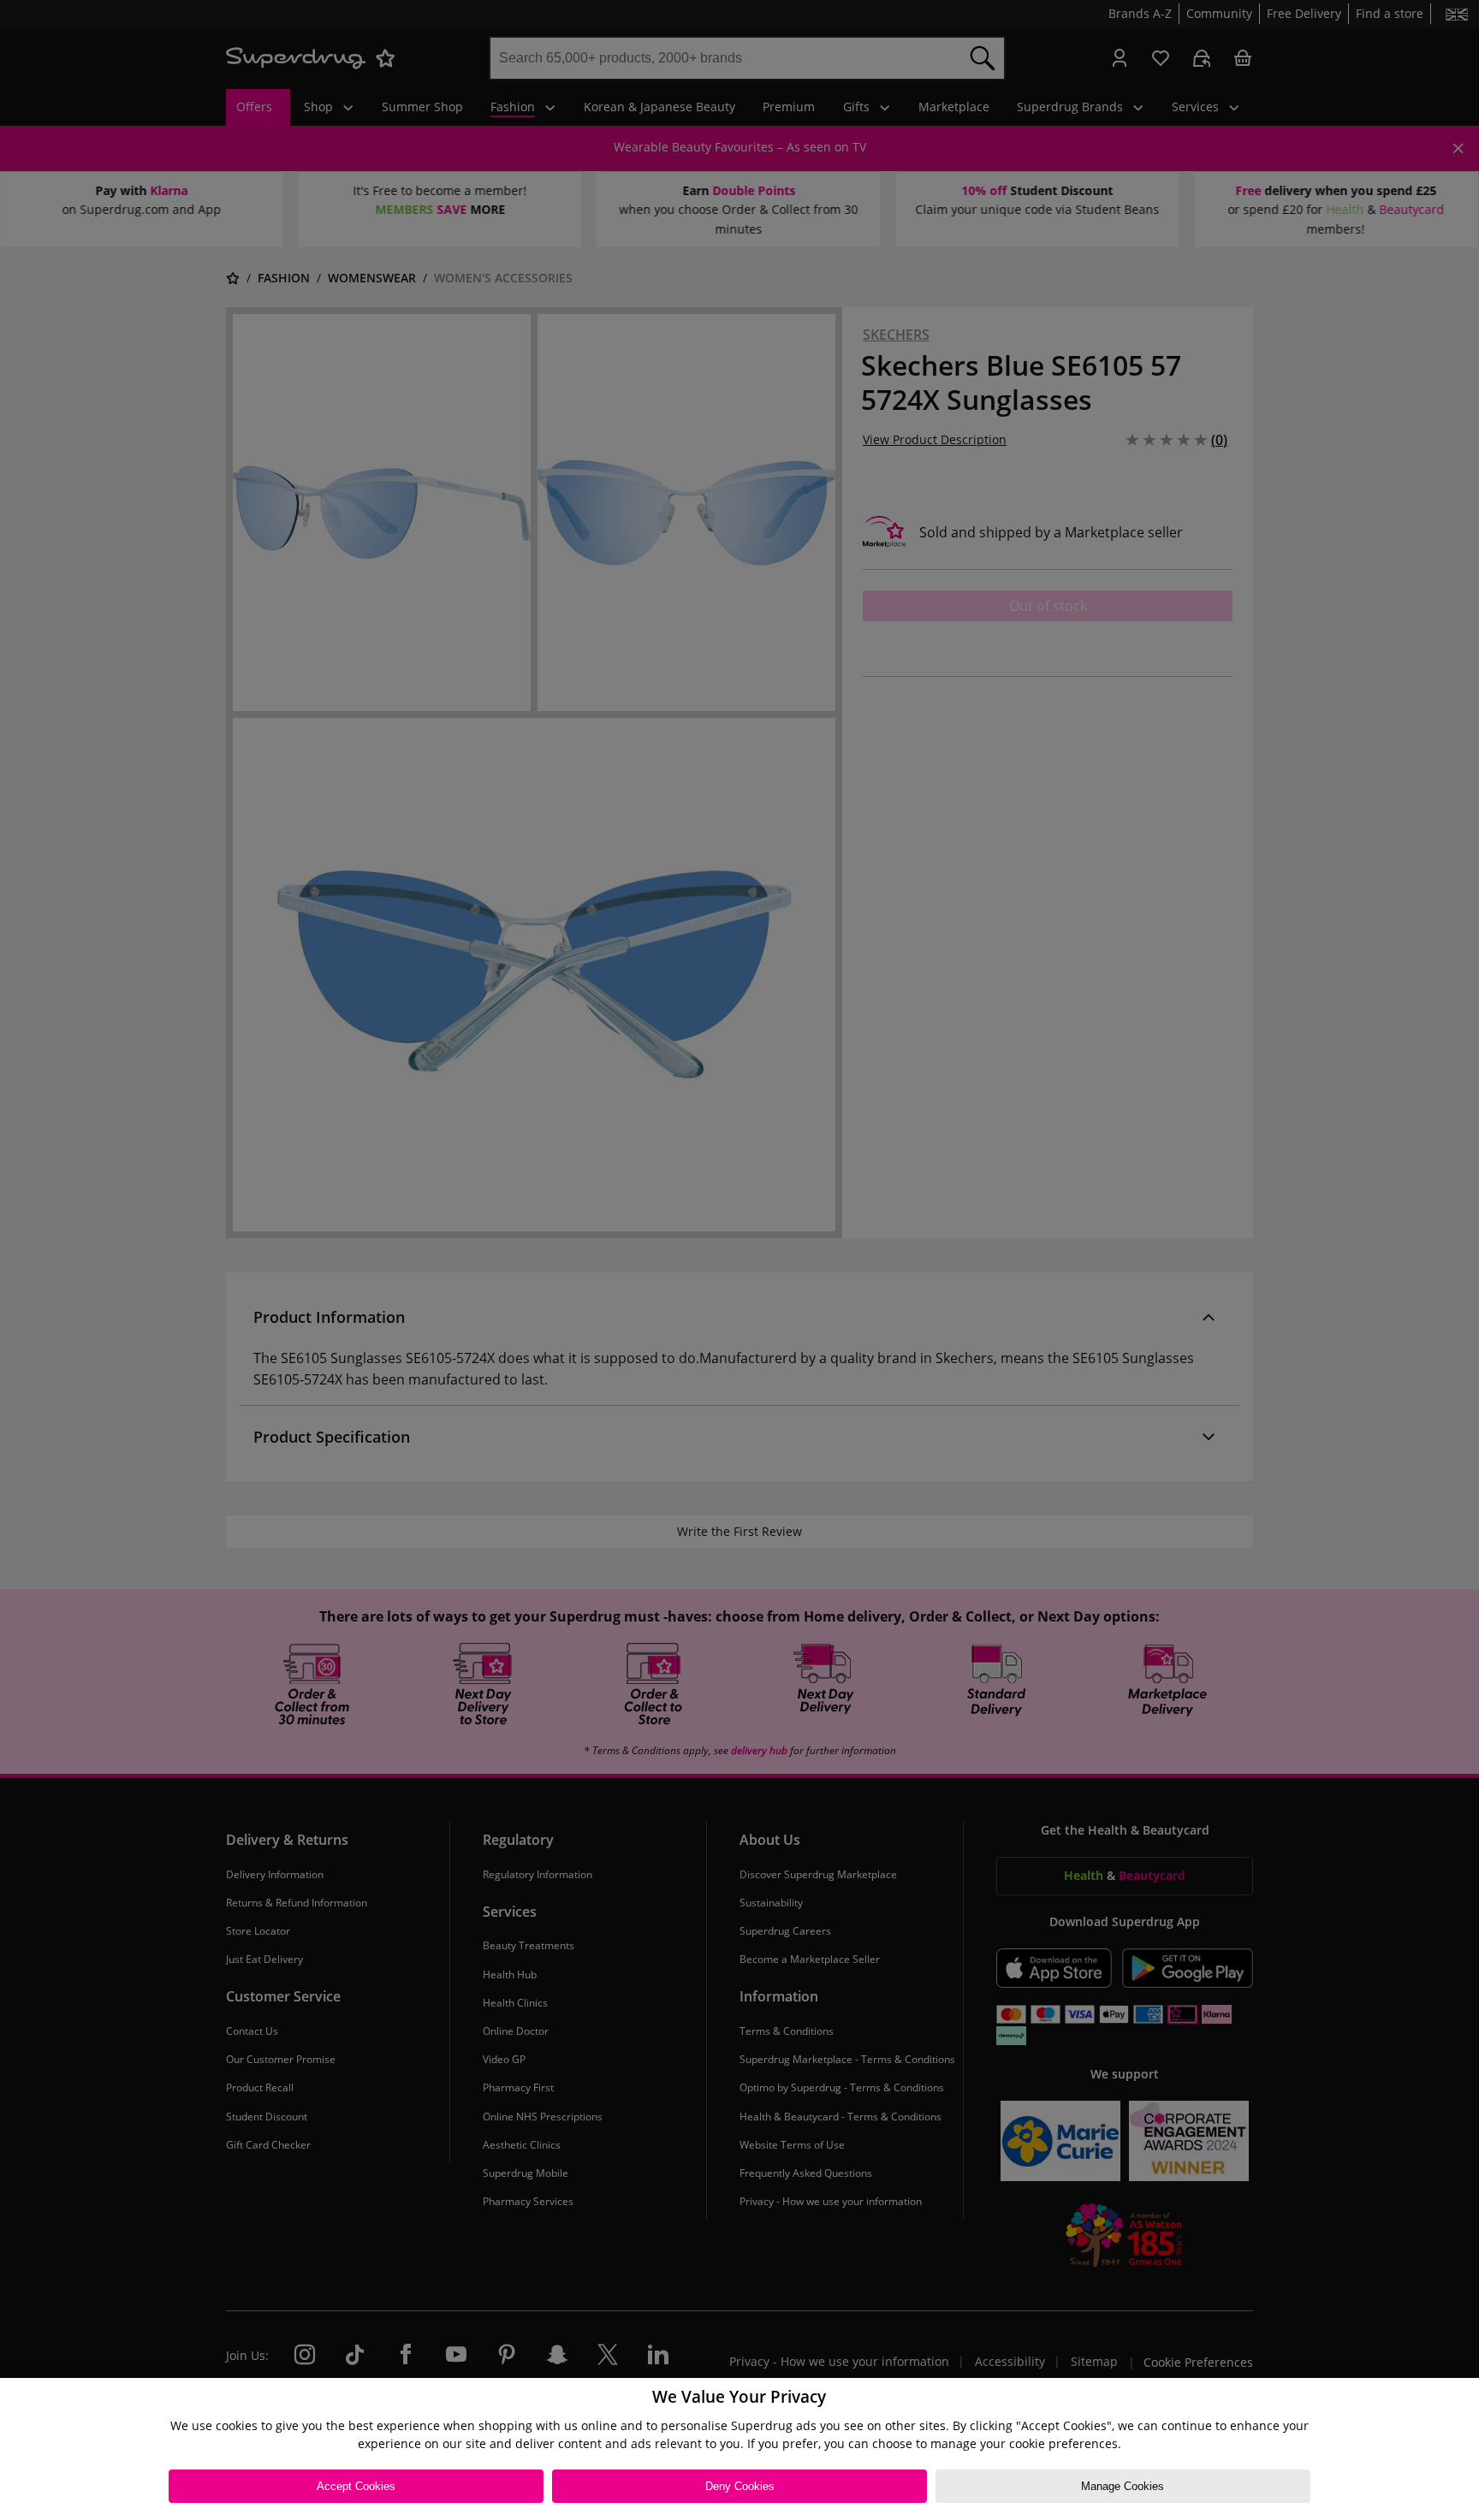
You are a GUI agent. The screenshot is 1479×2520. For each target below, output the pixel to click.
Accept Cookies (356, 2486)
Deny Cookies (740, 2486)
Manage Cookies (1123, 2486)
